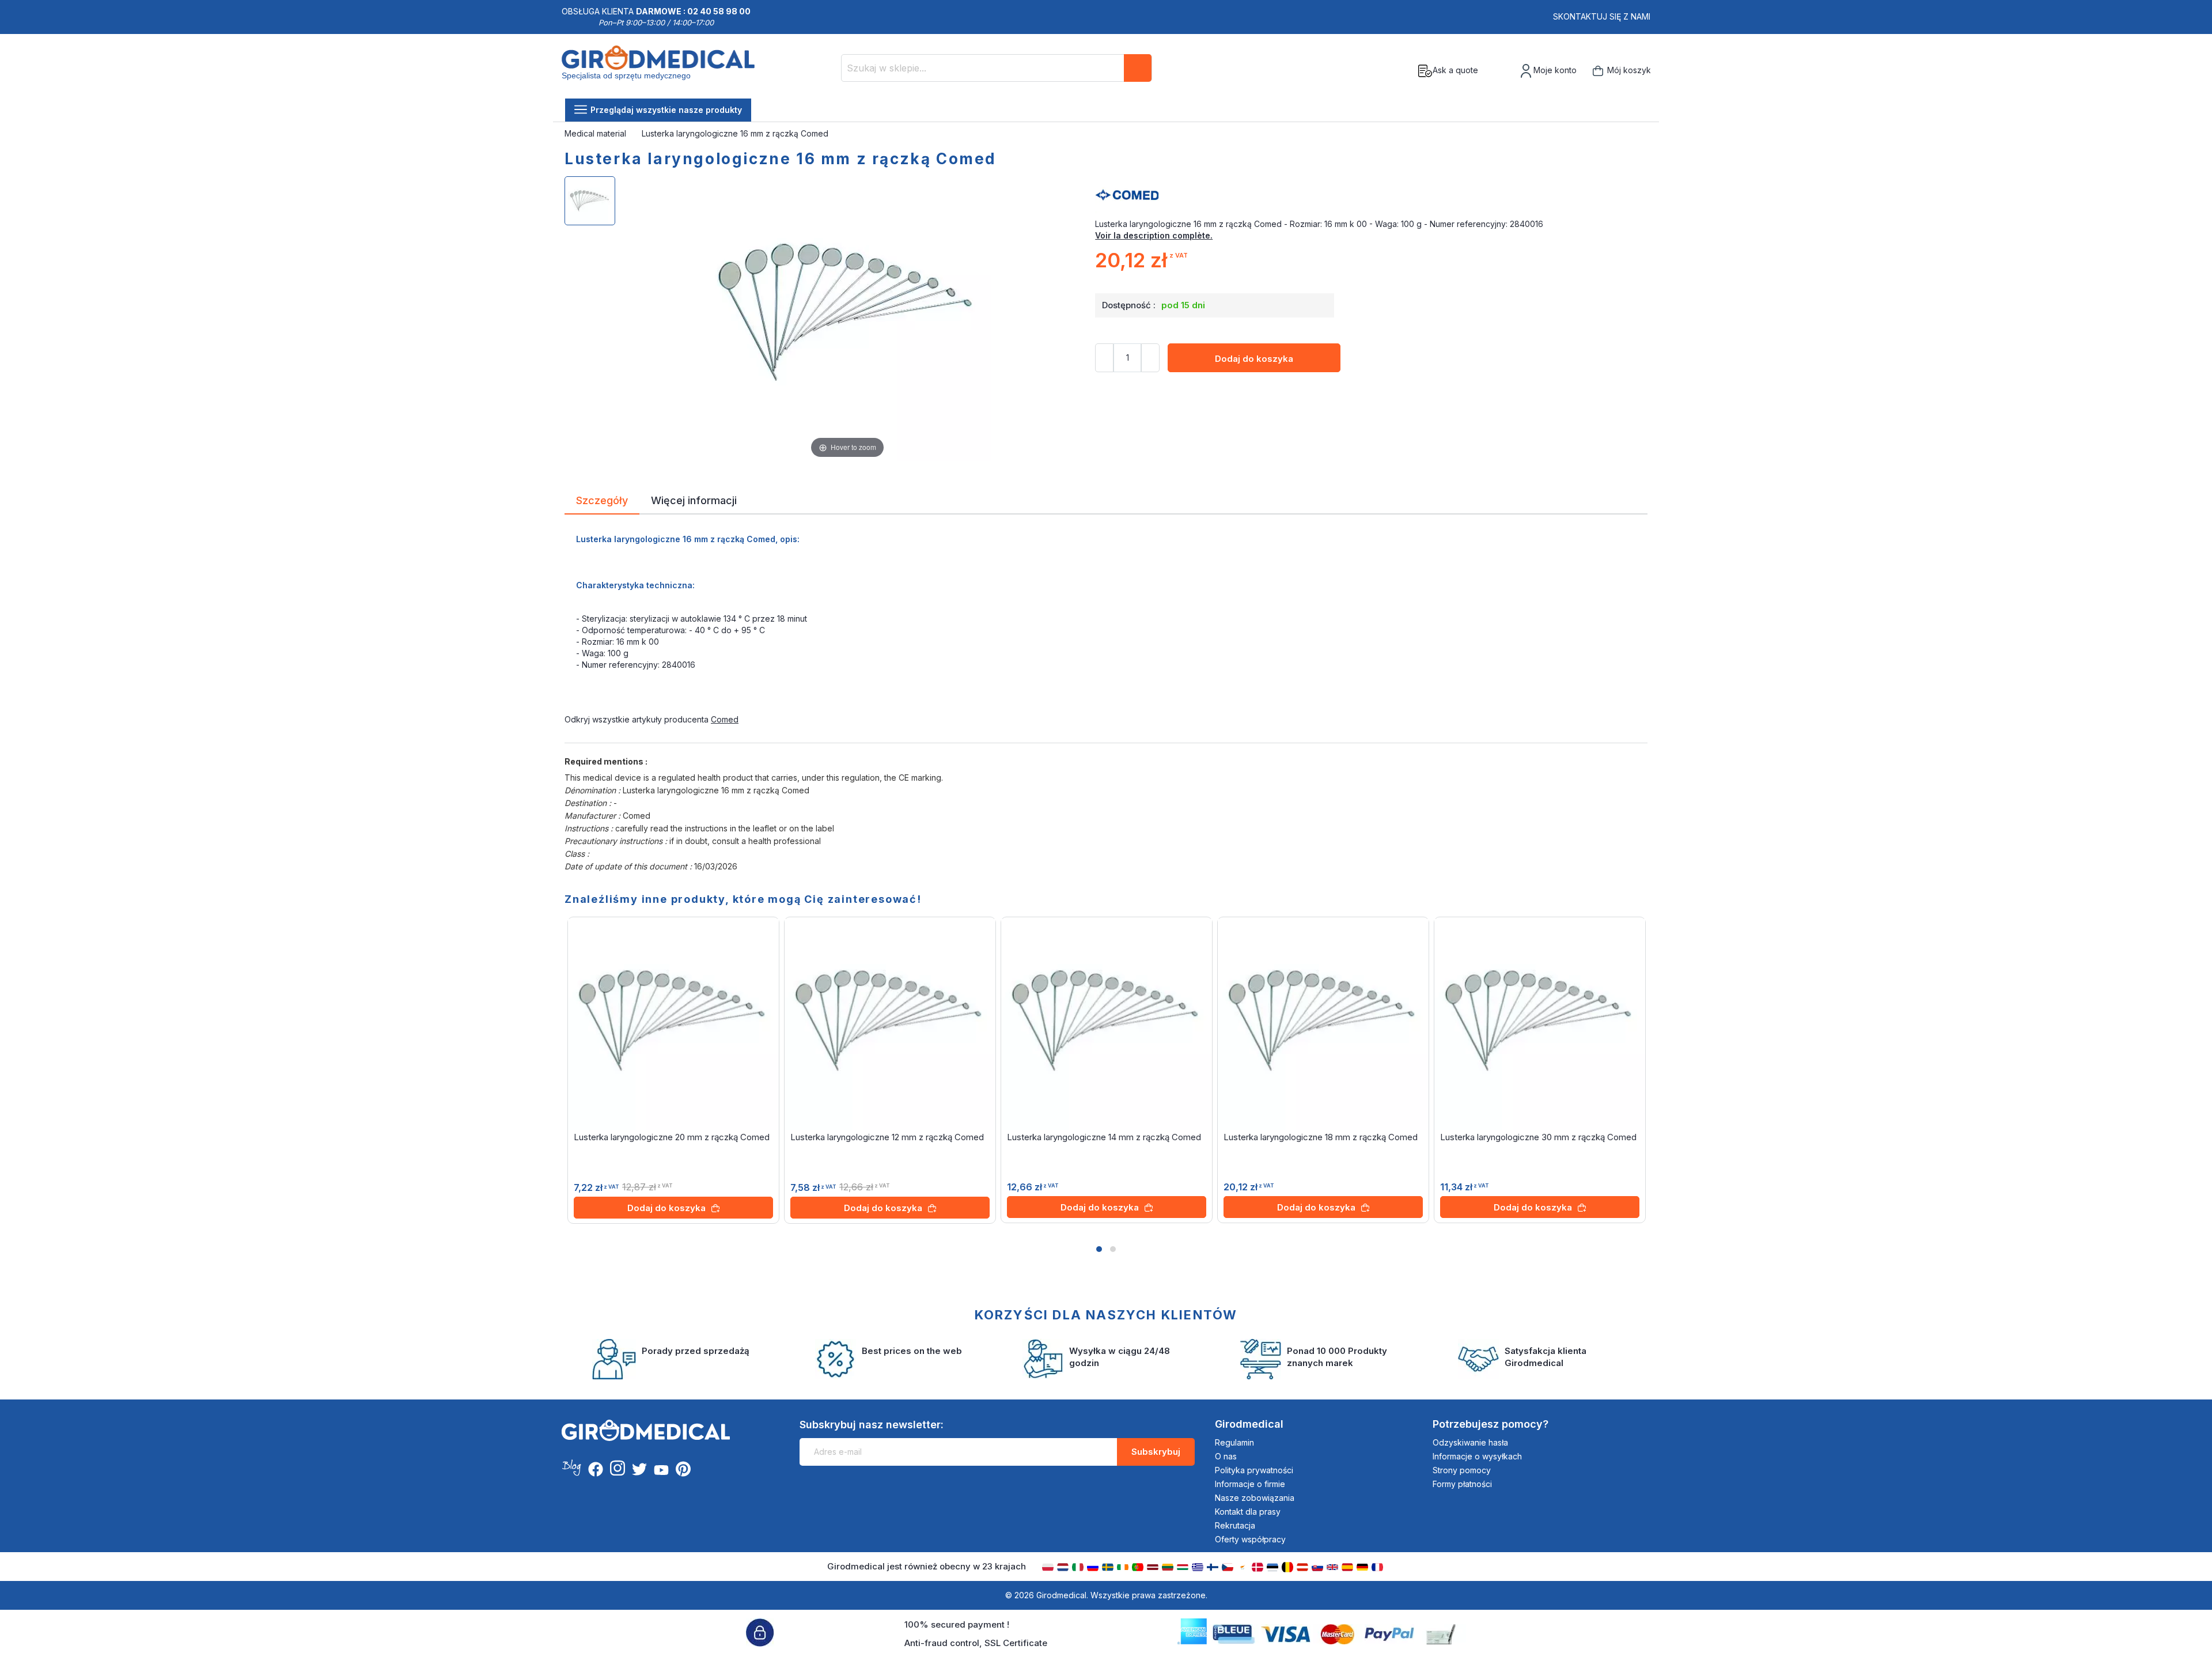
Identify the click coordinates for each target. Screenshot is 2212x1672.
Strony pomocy (1462, 1470)
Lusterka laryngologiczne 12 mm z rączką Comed (887, 1137)
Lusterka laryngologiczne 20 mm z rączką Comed (672, 1137)
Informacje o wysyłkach (1477, 1456)
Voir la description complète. (1154, 235)
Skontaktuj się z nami (1602, 16)
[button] (1099, 1249)
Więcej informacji (694, 500)
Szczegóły (602, 500)
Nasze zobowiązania (1255, 1498)
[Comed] (1371, 195)
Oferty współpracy (1250, 1539)
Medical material (596, 133)
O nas (1226, 1456)
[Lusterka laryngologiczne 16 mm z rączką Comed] (590, 201)
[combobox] (997, 68)
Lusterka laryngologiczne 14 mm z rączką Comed (1104, 1137)
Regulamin (1234, 1442)
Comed (725, 719)
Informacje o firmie (1250, 1484)
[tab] (602, 502)
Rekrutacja (1235, 1525)
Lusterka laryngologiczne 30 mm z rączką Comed (1538, 1137)
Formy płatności (1462, 1484)
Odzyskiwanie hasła (1470, 1442)
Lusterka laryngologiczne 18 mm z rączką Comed (1321, 1137)
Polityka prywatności (1254, 1470)
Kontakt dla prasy (1248, 1512)
